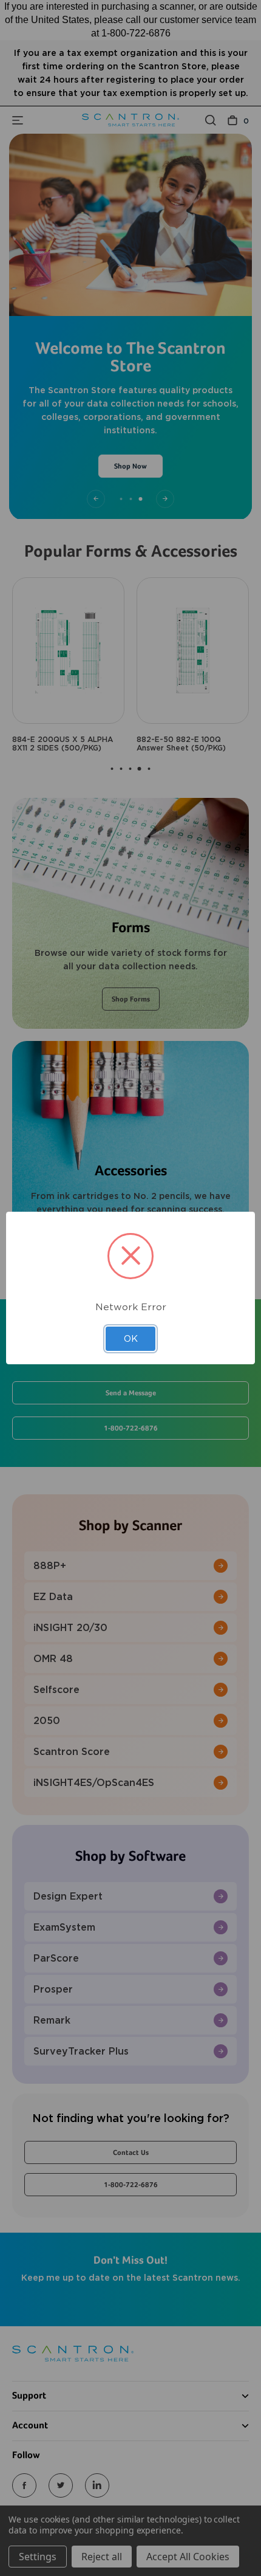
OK (131, 1339)
